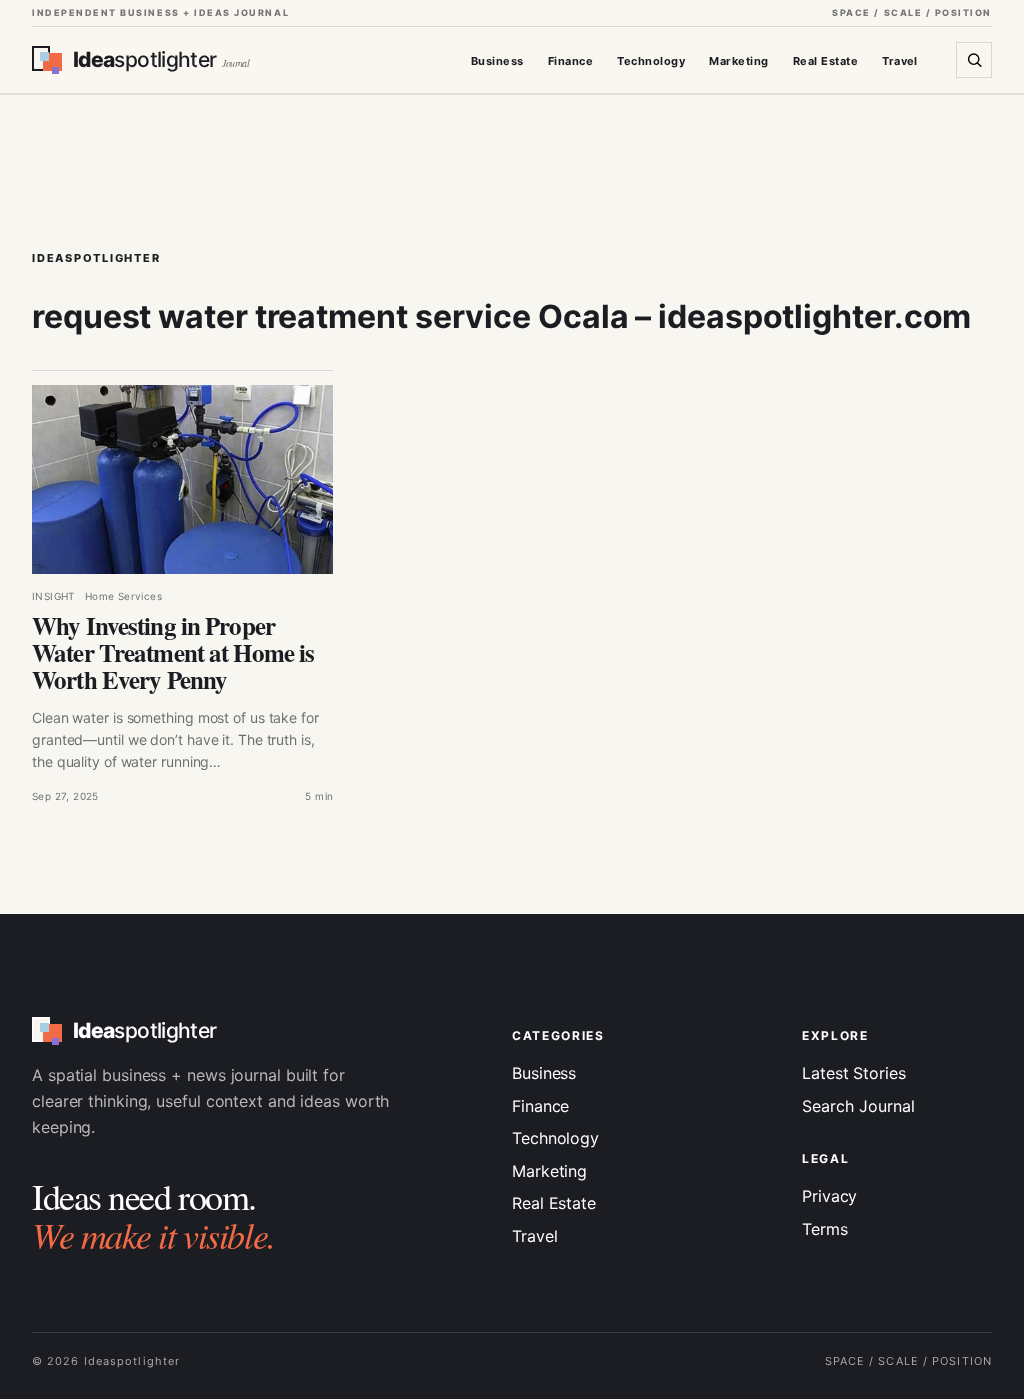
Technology (651, 61)
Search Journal (858, 1106)
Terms (825, 1229)
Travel (900, 61)
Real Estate (825, 61)
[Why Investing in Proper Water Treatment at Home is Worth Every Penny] (182, 479)
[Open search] (974, 60)
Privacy (829, 1196)
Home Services (123, 596)
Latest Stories (854, 1073)
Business (497, 61)
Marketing (738, 61)
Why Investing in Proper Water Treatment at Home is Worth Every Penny (173, 652)
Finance (570, 61)
